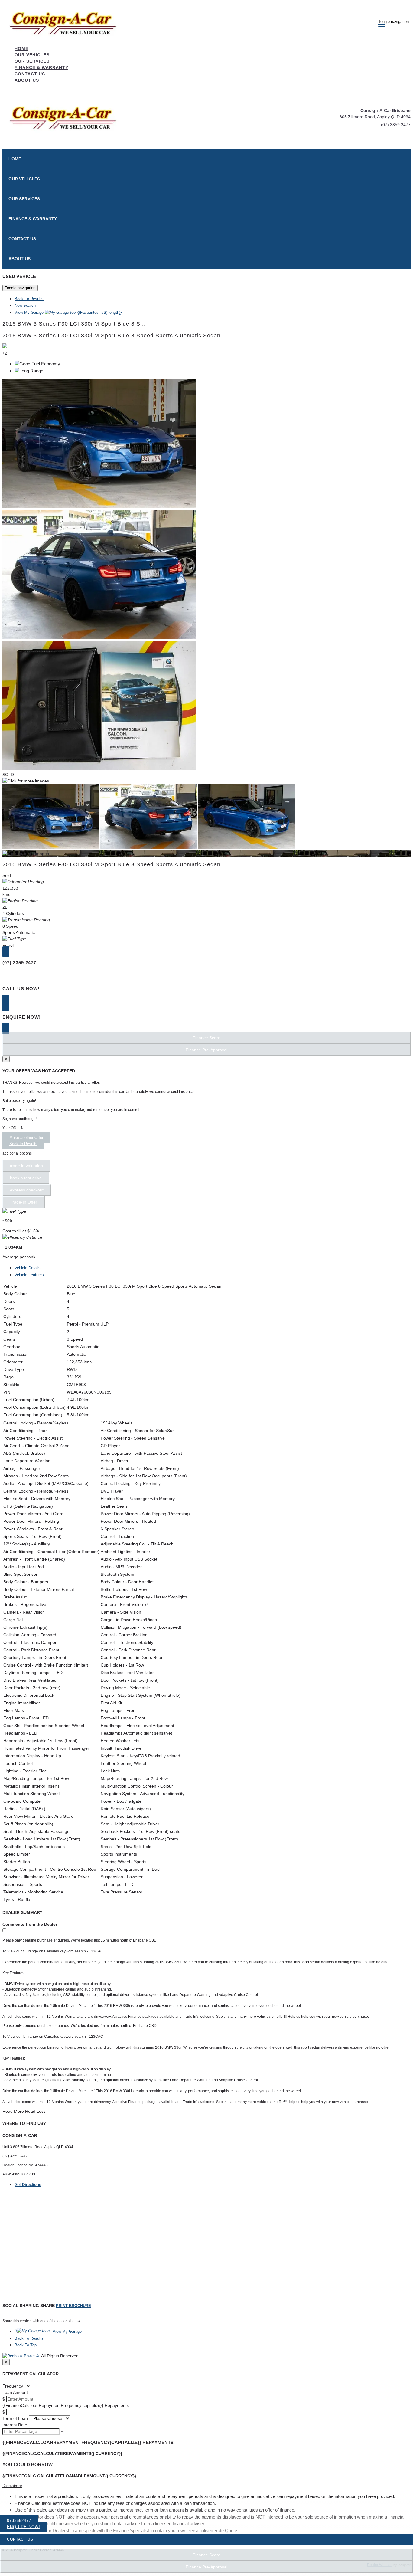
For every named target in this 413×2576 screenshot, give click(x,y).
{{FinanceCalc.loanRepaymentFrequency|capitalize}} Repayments (66, 2405)
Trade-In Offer (24, 1202)
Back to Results (23, 1144)
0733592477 (19, 2520)
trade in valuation (26, 1166)
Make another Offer (26, 1137)
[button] (207, 2486)
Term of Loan (15, 2418)
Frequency (13, 2386)
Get (28, 2185)
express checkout (27, 1190)
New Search (25, 305)
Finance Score (207, 2555)
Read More (13, 2111)
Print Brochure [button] (73, 2306)
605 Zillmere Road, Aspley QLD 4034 (375, 117)
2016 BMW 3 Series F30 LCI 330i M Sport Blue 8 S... (74, 324)
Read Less (35, 2111)
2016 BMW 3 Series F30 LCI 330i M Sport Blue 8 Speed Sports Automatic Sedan (111, 336)
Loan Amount (15, 2392)
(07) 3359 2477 (396, 125)
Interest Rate (15, 2425)
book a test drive (26, 1178)
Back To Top (26, 2345)
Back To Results (29, 299)
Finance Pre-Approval (207, 2567)
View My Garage (68, 312)
